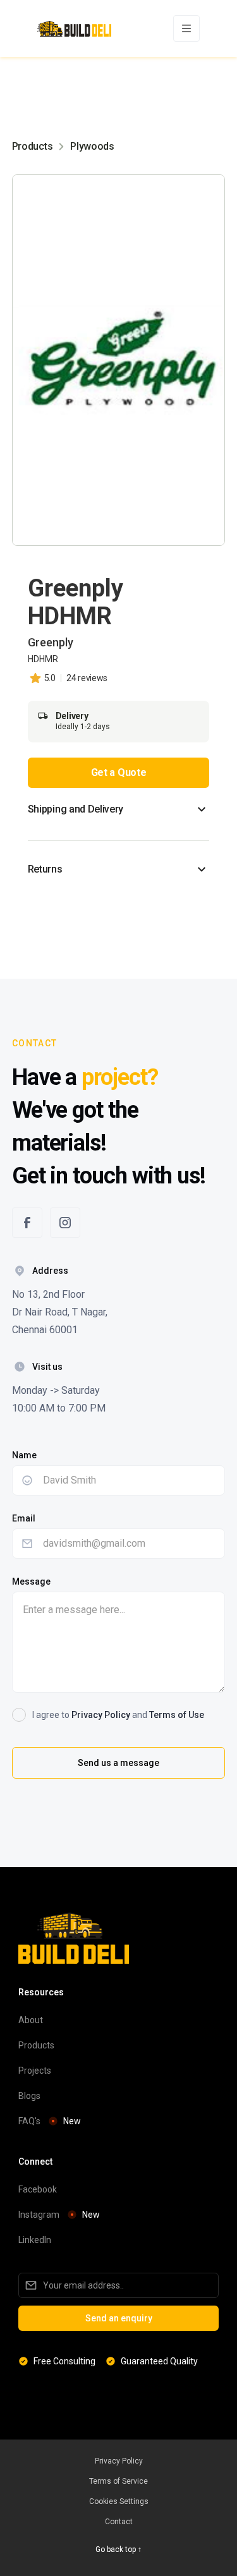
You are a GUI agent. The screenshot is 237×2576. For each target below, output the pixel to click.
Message (31, 1581)
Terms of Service (118, 2481)
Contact (119, 2522)
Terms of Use (177, 1715)
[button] (186, 28)
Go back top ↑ (118, 2549)
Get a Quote (118, 772)
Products (32, 146)
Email (24, 1518)
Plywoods (92, 146)
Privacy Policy (101, 1715)
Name (24, 1455)
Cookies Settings (119, 2501)
